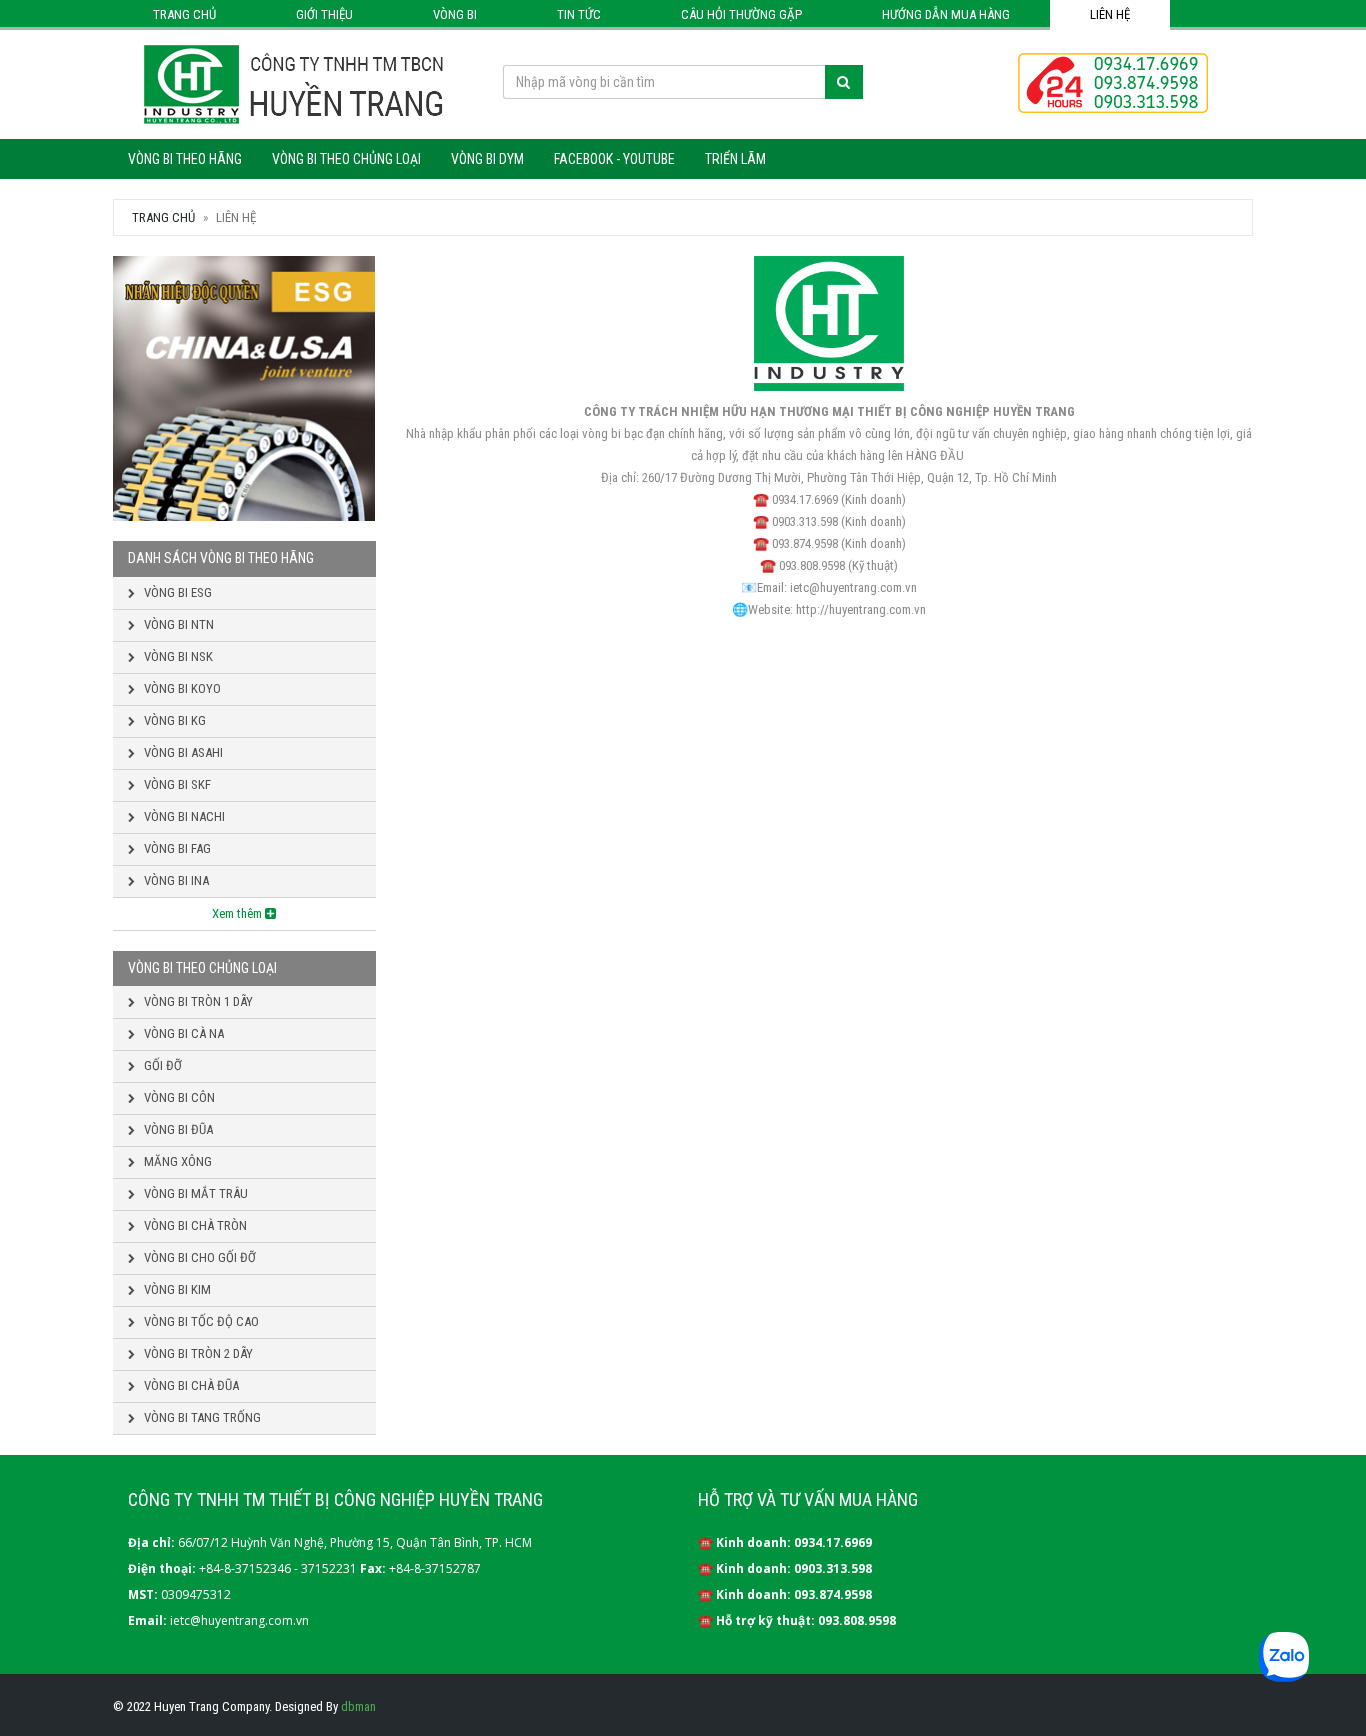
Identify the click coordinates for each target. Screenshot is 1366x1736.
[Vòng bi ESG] (244, 388)
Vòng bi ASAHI (182, 752)
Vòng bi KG (173, 720)
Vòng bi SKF (176, 784)
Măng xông (176, 1161)
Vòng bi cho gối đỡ (198, 1257)
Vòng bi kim (176, 1289)
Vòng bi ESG (176, 592)
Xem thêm (238, 913)
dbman (358, 1706)
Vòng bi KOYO (181, 688)
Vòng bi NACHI (183, 816)
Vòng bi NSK (177, 656)
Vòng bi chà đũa (190, 1385)
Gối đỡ (161, 1065)
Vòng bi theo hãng (185, 159)
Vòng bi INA (175, 880)
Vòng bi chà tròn (194, 1225)
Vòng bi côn (178, 1097)
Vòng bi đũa (177, 1129)
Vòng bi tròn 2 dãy (197, 1353)
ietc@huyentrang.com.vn (239, 1620)
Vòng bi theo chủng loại (346, 159)
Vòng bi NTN (177, 624)
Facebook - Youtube (614, 159)
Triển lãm (735, 159)
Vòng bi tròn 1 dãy (197, 1001)
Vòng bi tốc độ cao (200, 1321)
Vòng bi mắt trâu (194, 1193)
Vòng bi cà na (182, 1033)
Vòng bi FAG (176, 848)
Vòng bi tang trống (201, 1417)
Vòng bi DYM (487, 159)
